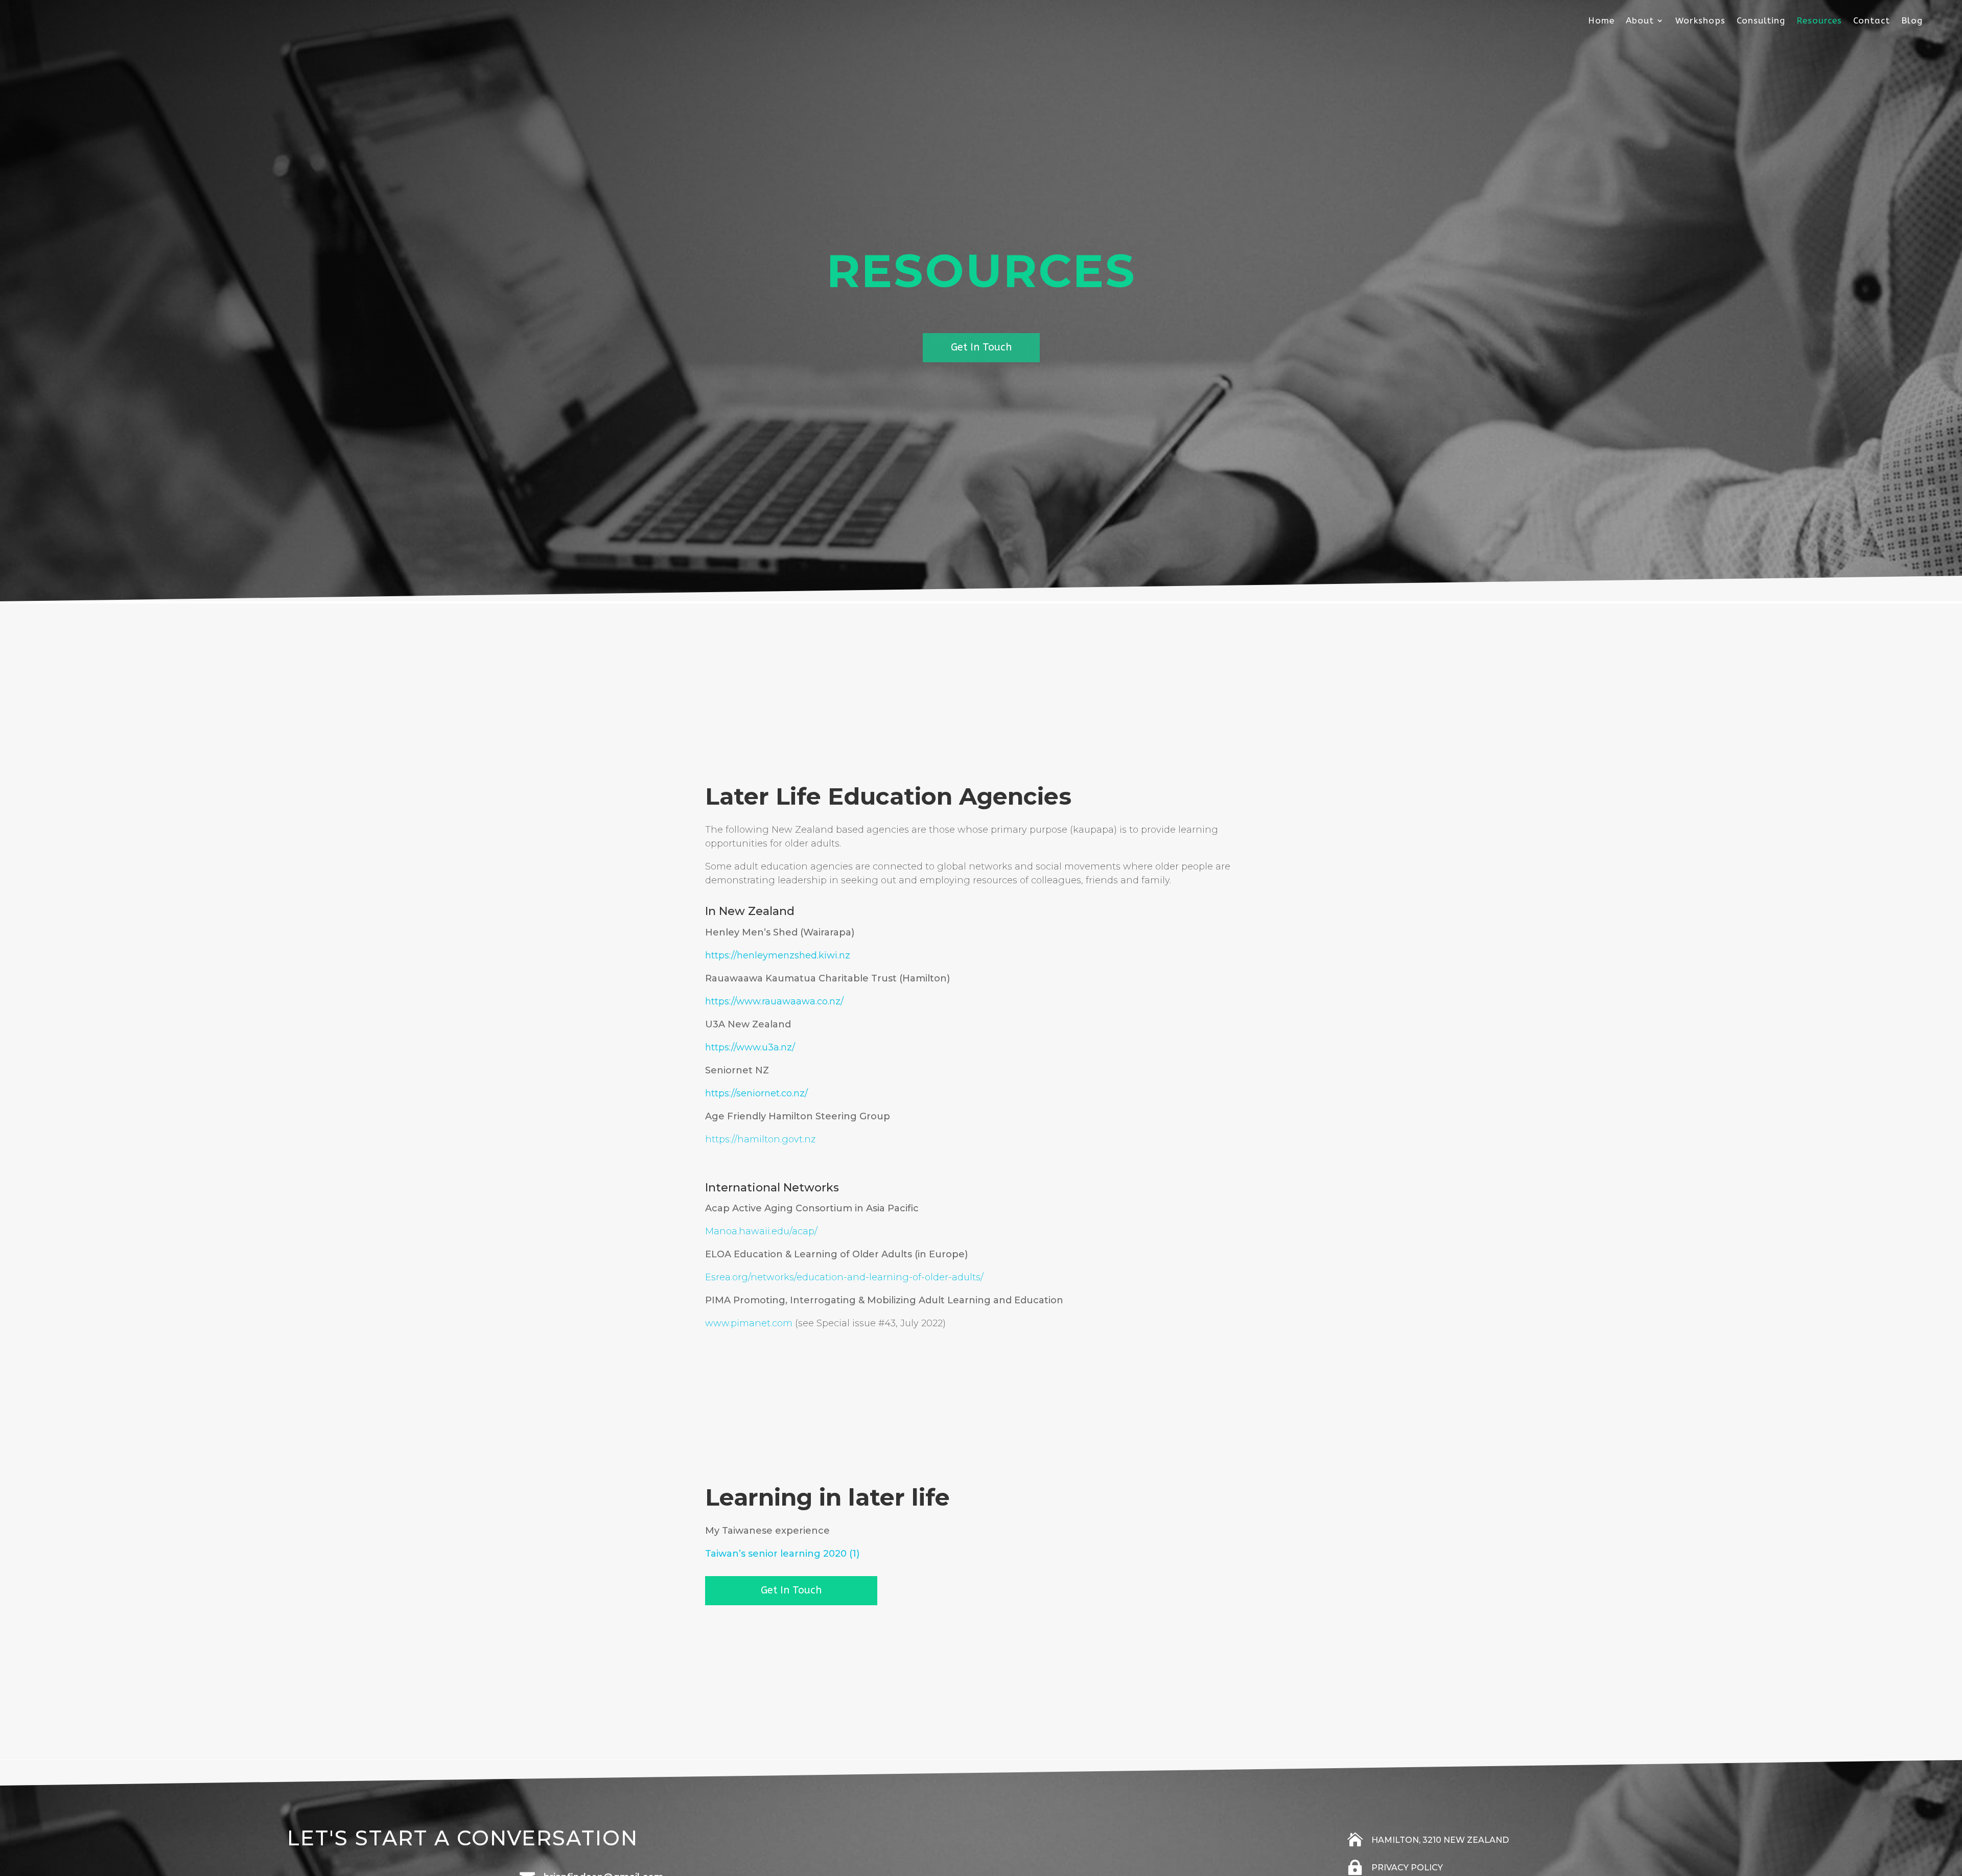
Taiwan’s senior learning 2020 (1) (782, 1554)
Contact (1872, 21)
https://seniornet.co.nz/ (756, 1093)
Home (1601, 21)
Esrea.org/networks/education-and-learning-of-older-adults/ (844, 1277)
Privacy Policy (1407, 1868)
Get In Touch (981, 347)
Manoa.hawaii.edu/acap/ (761, 1231)
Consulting (1761, 21)
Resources (1819, 21)
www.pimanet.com (749, 1323)
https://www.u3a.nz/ (750, 1047)
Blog (1912, 21)
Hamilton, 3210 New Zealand (1440, 1840)
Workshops (1700, 21)
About (1640, 21)
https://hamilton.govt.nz (760, 1139)
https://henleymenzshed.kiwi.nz (778, 955)
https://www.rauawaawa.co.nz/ (774, 1001)
